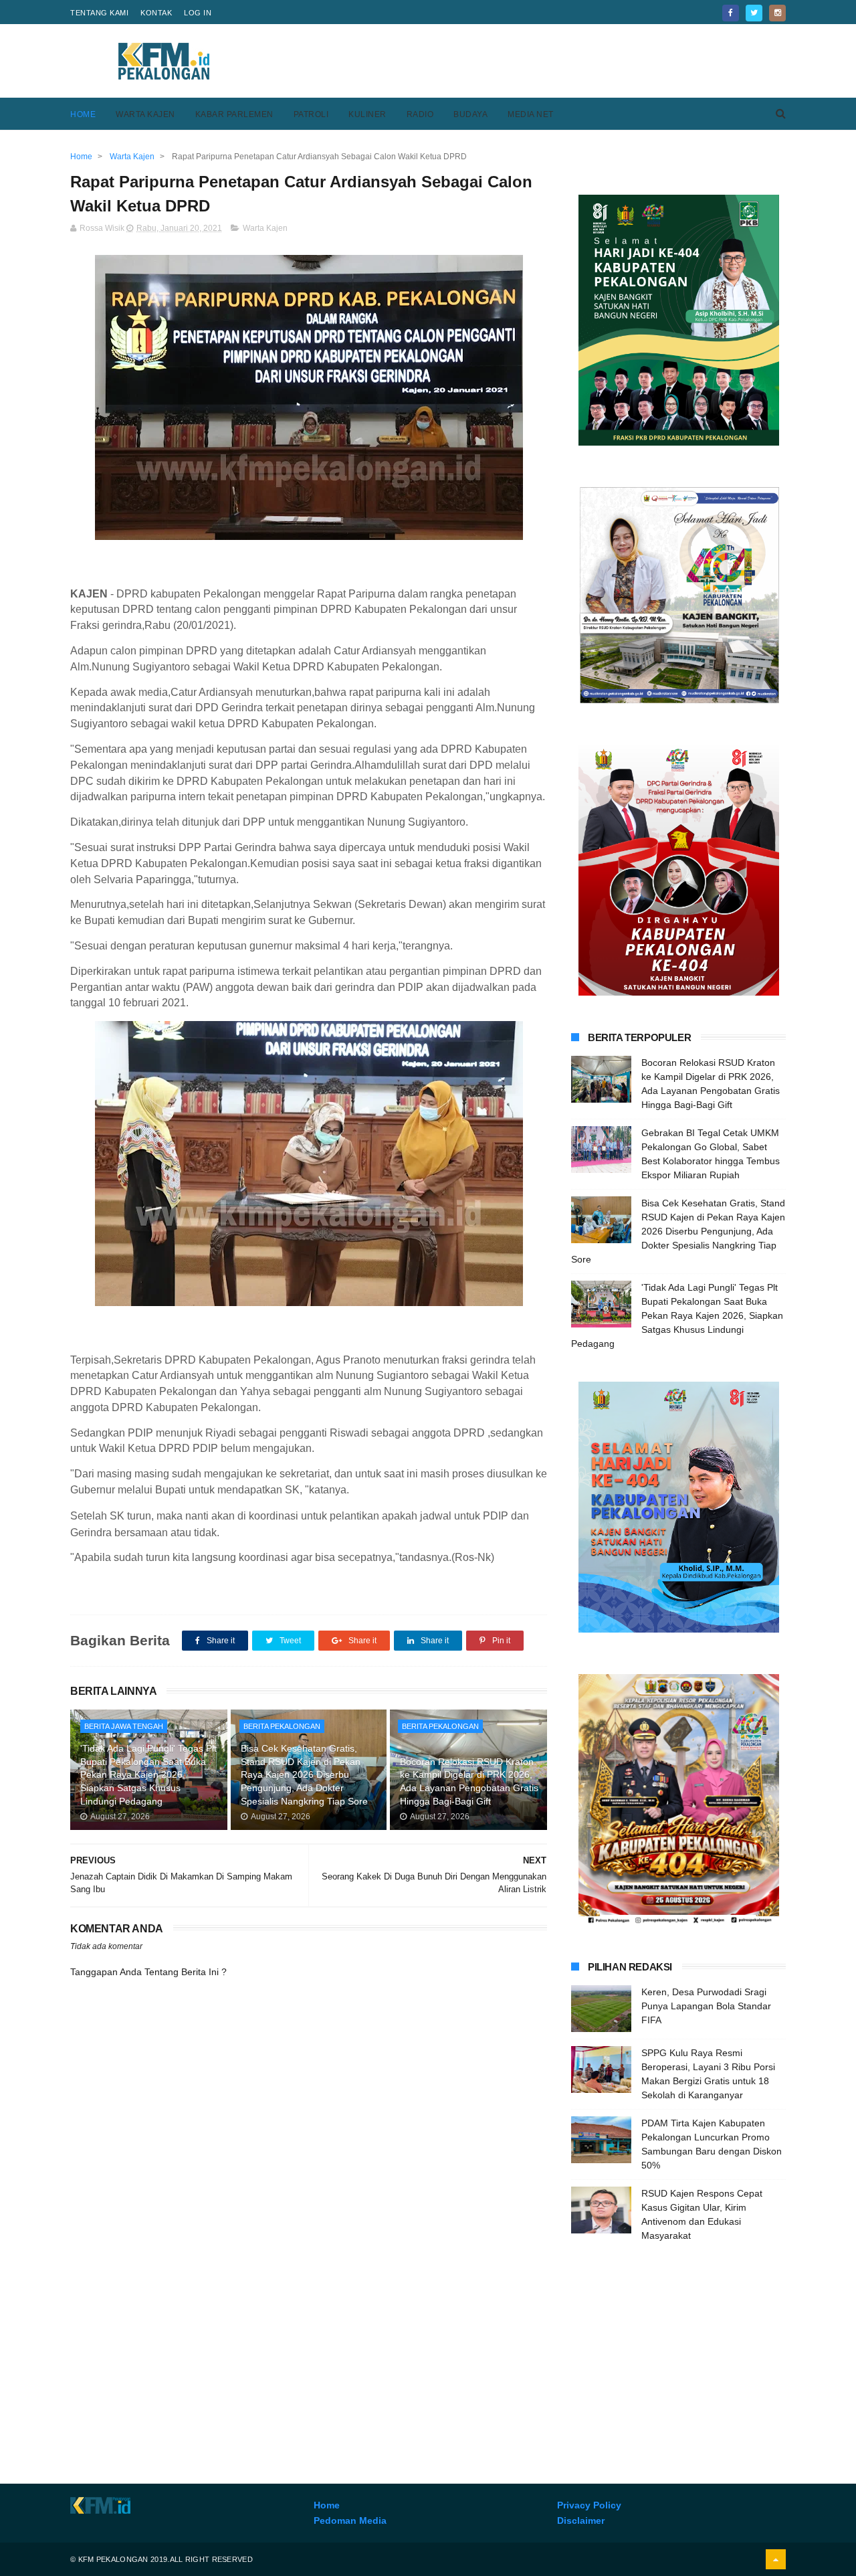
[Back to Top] (776, 2559)
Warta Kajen (145, 114)
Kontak (156, 13)
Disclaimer (581, 2520)
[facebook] (731, 13)
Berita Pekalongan (282, 1726)
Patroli (311, 114)
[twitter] (754, 13)
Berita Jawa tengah (124, 1726)
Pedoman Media (350, 2520)
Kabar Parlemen (234, 114)
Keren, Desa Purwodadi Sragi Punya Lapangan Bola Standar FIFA (706, 2006)
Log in (198, 13)
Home (83, 114)
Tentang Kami (99, 13)
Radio (420, 114)
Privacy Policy (589, 2505)
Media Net (531, 114)
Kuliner (367, 114)
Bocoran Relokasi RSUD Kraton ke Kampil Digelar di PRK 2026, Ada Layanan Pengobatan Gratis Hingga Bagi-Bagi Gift (469, 1781)
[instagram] (777, 13)
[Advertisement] (542, 61)
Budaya (470, 114)
